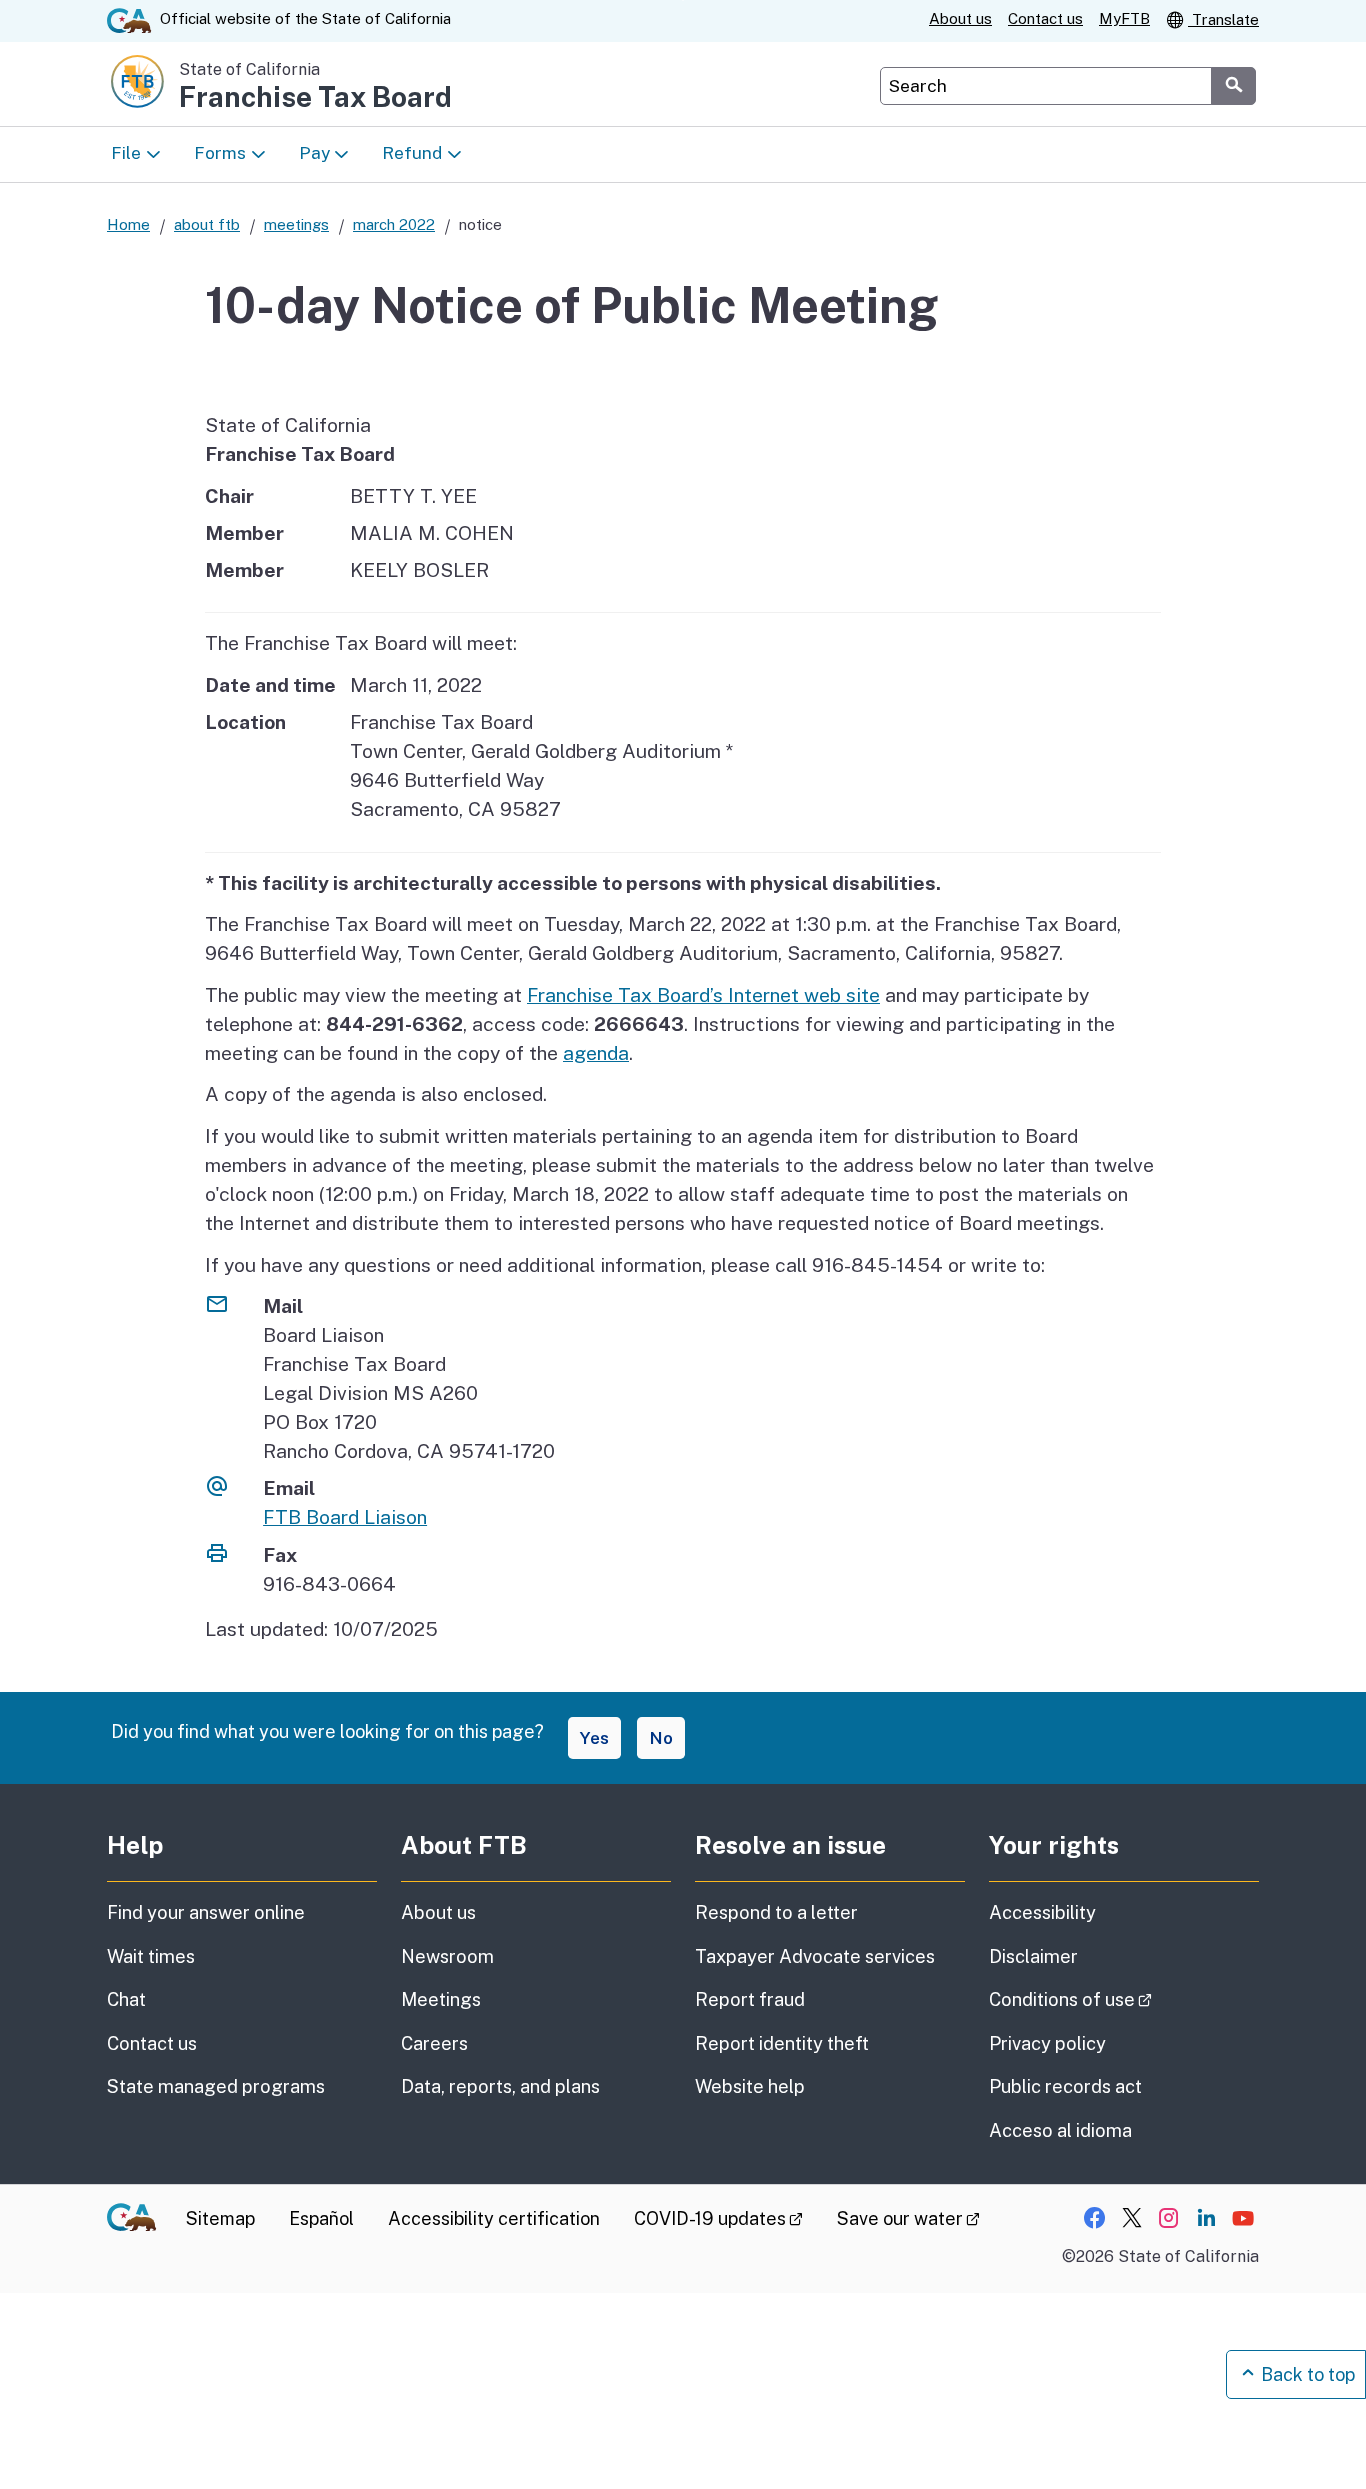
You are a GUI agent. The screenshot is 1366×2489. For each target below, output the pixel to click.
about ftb (207, 224)
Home (128, 224)
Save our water (908, 2218)
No (661, 1738)
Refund (412, 153)
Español (321, 2218)
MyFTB (1124, 18)
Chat (126, 1999)
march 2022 (394, 224)
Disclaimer (1033, 1956)
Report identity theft (782, 2043)
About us (960, 18)
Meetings (441, 1999)
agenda (596, 1053)
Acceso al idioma (1060, 2130)
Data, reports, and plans (500, 2086)
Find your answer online (206, 1912)
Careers (434, 2043)
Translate (1223, 19)
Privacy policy (1047, 2043)
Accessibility (1042, 1912)
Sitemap (220, 2218)
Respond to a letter (776, 1912)
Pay (314, 153)
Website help (750, 2086)
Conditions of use (1124, 1999)
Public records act (1065, 2086)
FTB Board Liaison (345, 1517)
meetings (296, 224)
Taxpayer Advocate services (815, 1956)
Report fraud (750, 1999)
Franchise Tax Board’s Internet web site (703, 995)
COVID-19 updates (718, 2218)
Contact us (1045, 18)
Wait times (151, 1956)
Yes (594, 1738)
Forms (220, 153)
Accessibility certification (494, 2218)
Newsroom (447, 1956)
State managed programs (216, 2086)
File (126, 153)
